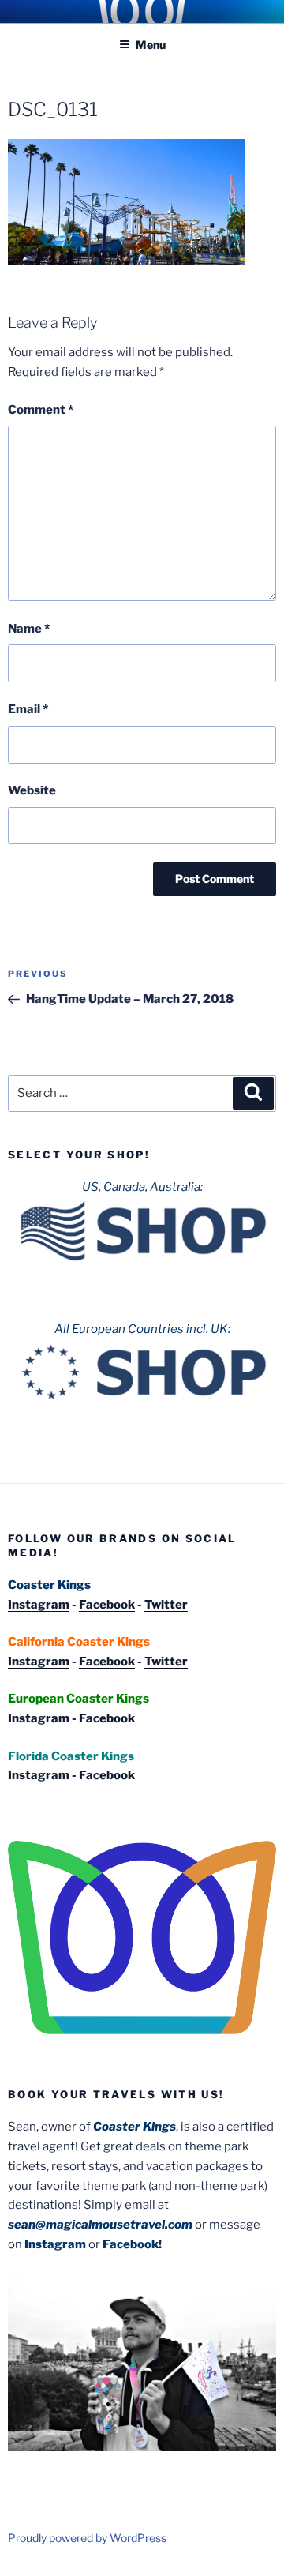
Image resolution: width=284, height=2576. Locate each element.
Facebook (107, 1605)
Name (29, 629)
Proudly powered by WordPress (87, 2538)
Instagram (39, 1605)
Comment (41, 410)
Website (32, 790)
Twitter (166, 1605)
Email (28, 709)
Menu (151, 45)
